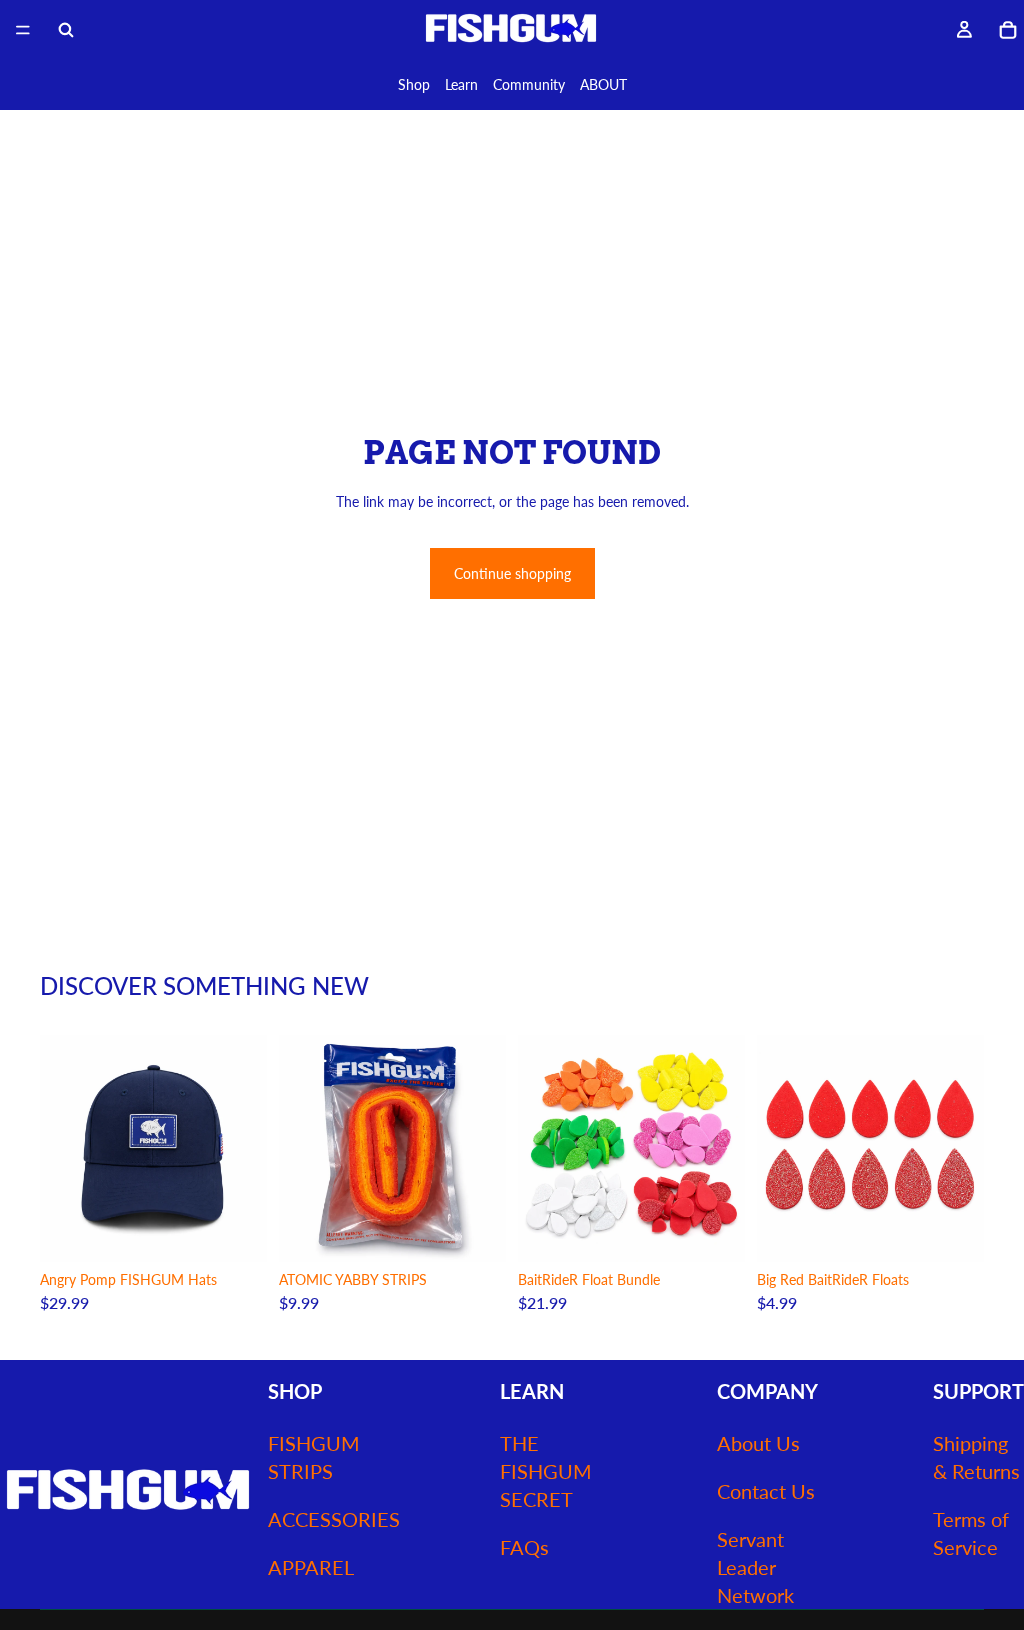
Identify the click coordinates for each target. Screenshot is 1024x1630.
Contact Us (766, 1491)
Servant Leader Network (755, 1567)
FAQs (524, 1547)
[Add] (236, 1232)
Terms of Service (971, 1533)
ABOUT (603, 84)
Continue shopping (512, 573)
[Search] (66, 30)
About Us (758, 1443)
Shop (414, 84)
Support (978, 1391)
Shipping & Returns (976, 1457)
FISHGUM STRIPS (314, 1457)
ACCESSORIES (334, 1519)
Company (767, 1391)
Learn (461, 84)
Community (529, 84)
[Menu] (23, 30)
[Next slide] (245, 1149)
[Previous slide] (62, 1149)
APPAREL (311, 1567)
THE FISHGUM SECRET (546, 1471)
